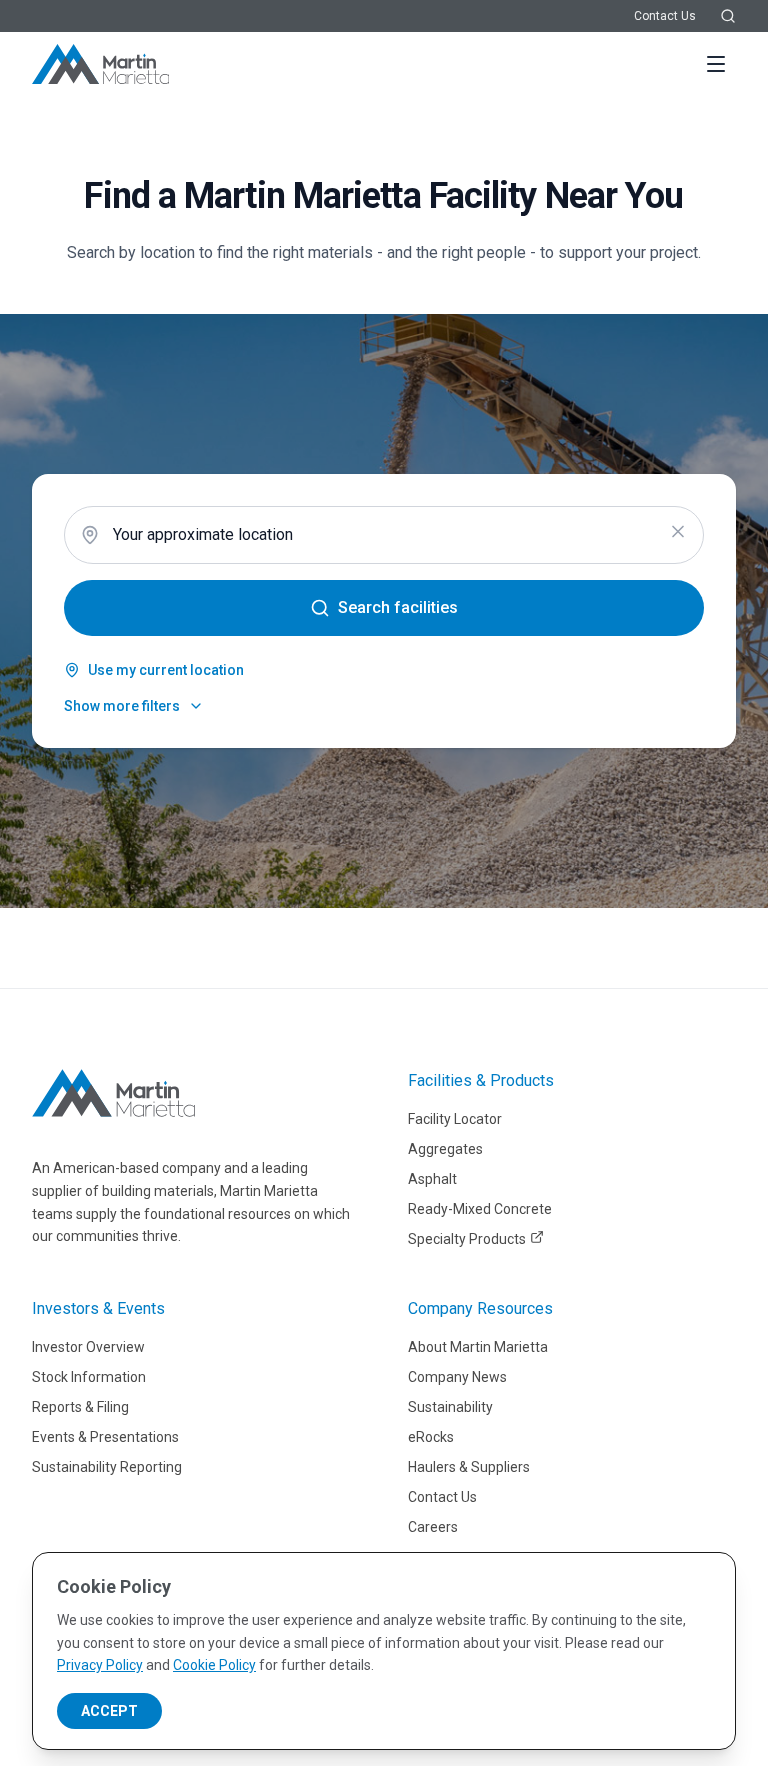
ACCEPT (109, 1711)
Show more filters (122, 706)
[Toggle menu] (716, 64)
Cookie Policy (214, 1665)
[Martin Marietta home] (113, 1093)
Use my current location (166, 670)
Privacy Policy (100, 1665)
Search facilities (398, 607)
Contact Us (665, 16)
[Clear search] (678, 532)
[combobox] (384, 535)
